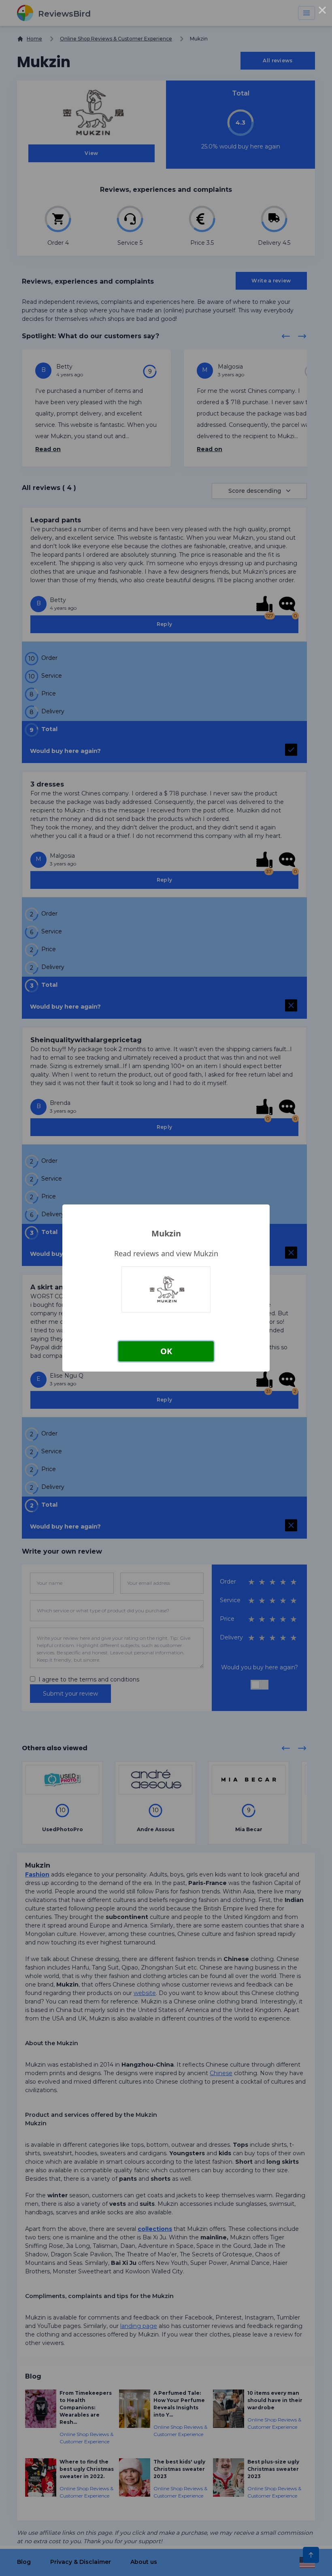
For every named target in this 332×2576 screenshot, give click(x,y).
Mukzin (166, 1233)
